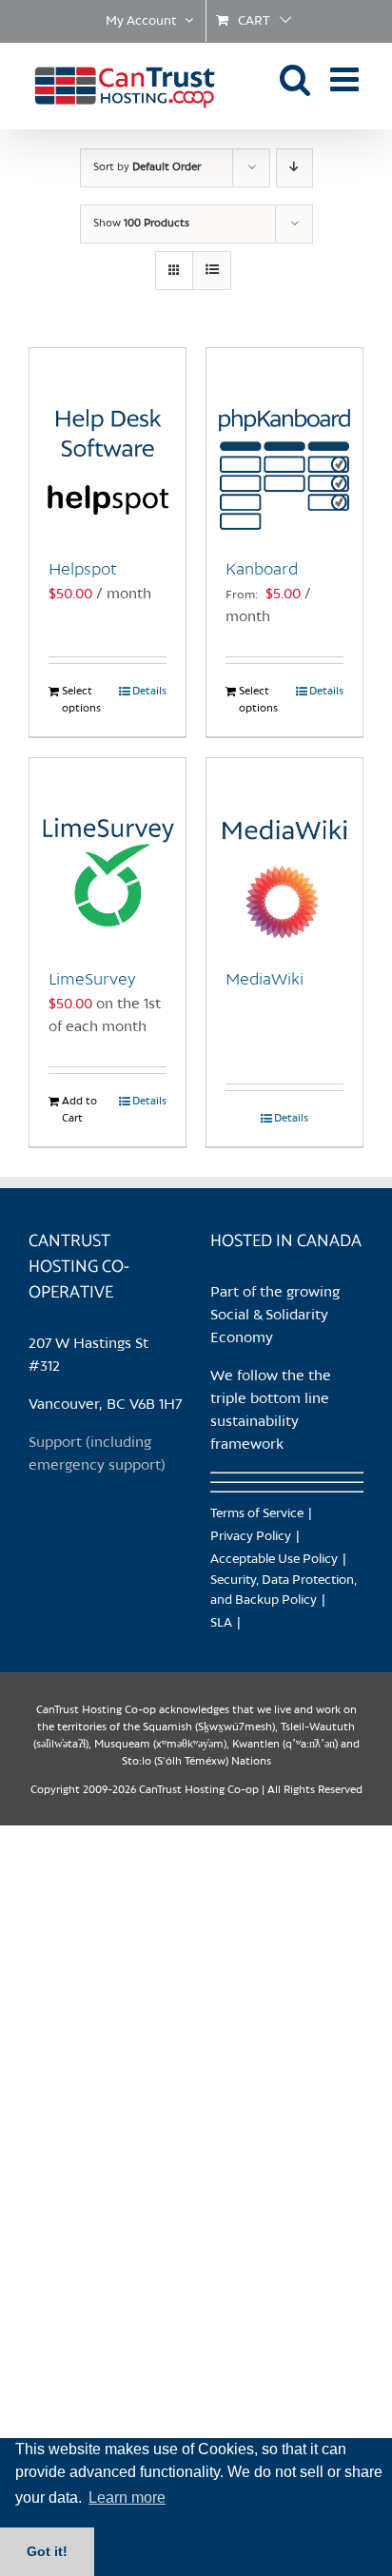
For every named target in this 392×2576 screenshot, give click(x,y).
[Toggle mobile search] (295, 78)
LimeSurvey (92, 980)
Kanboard (262, 570)
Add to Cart (79, 1110)
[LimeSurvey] (108, 853)
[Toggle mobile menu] (347, 78)
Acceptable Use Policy (274, 1560)
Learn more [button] (127, 2498)
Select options (81, 700)
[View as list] (212, 271)
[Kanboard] (284, 443)
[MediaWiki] (284, 853)
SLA (221, 1623)
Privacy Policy (251, 1537)
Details (149, 692)
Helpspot (83, 570)
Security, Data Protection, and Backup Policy (284, 1590)
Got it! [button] (47, 2551)
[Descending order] (294, 168)
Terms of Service (257, 1514)
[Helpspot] (108, 443)
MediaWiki (265, 980)
